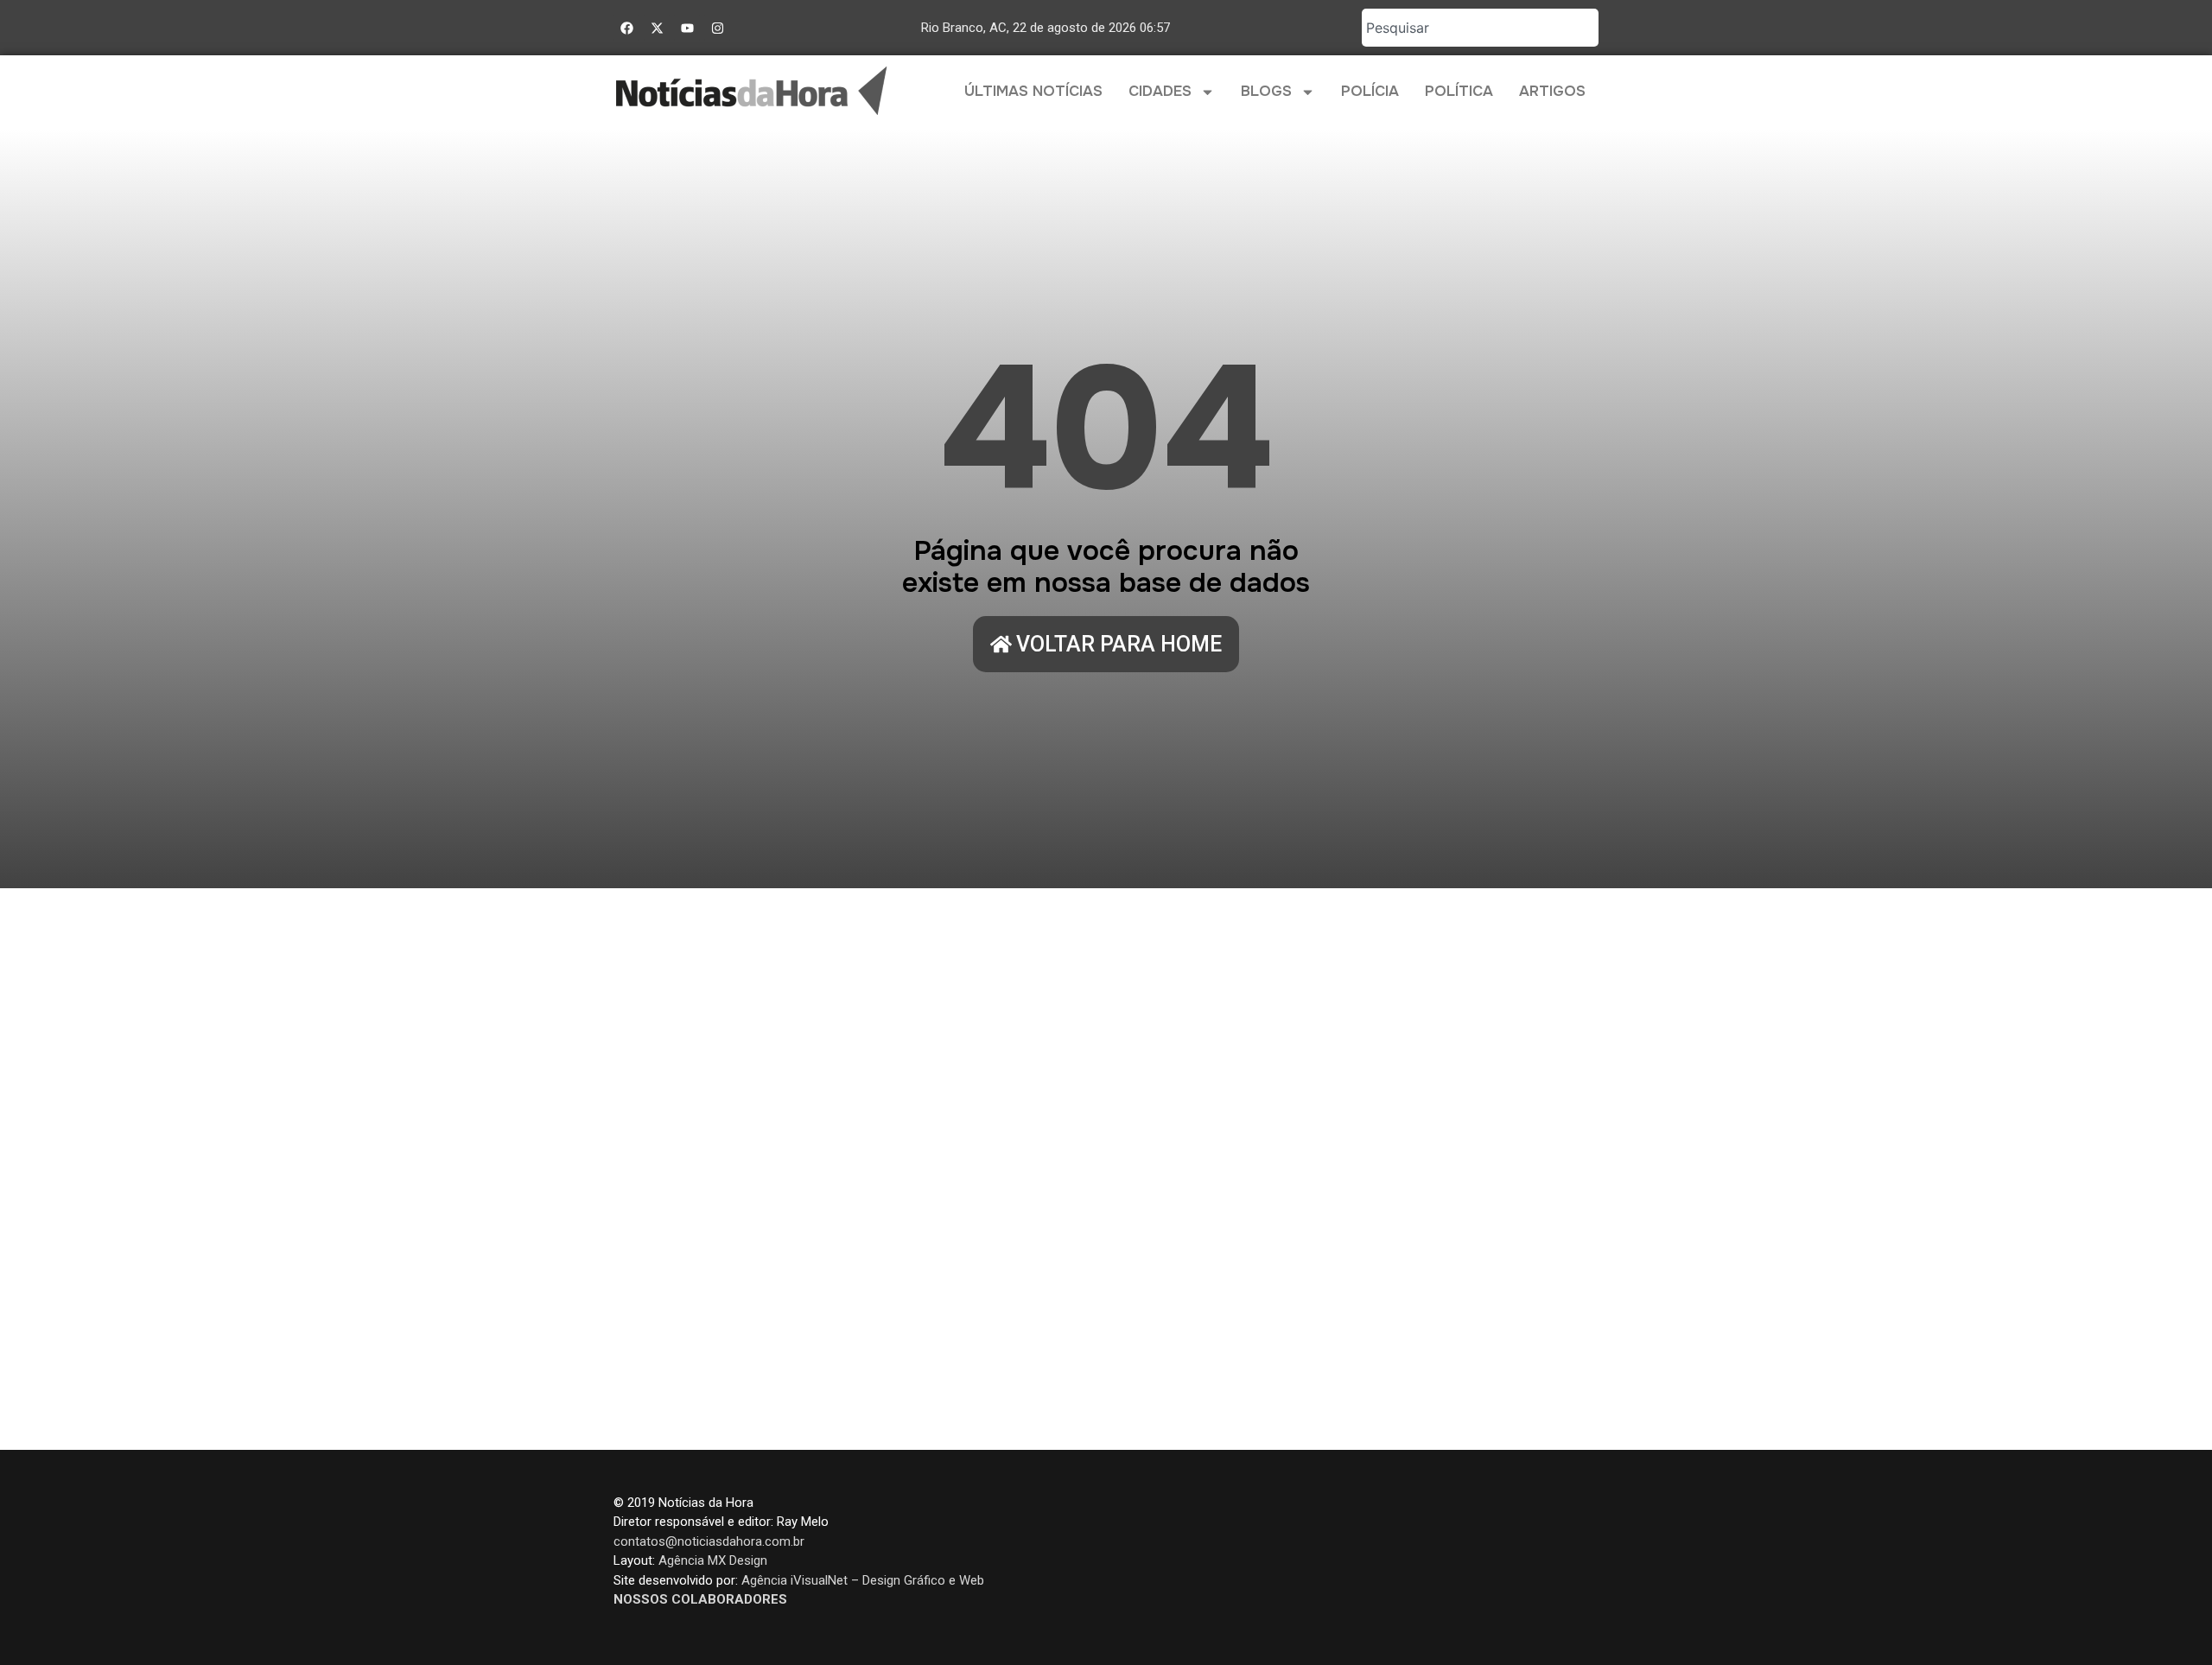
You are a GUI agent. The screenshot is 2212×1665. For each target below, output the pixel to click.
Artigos (1552, 91)
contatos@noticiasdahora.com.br (709, 1541)
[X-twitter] (657, 28)
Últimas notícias (1033, 91)
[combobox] (1480, 28)
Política (1459, 91)
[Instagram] (717, 28)
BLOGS (1266, 91)
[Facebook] (626, 28)
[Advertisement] (1106, 1169)
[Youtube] (687, 28)
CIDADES (1160, 91)
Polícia (1370, 91)
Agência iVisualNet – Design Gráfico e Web (863, 1580)
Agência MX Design (713, 1560)
